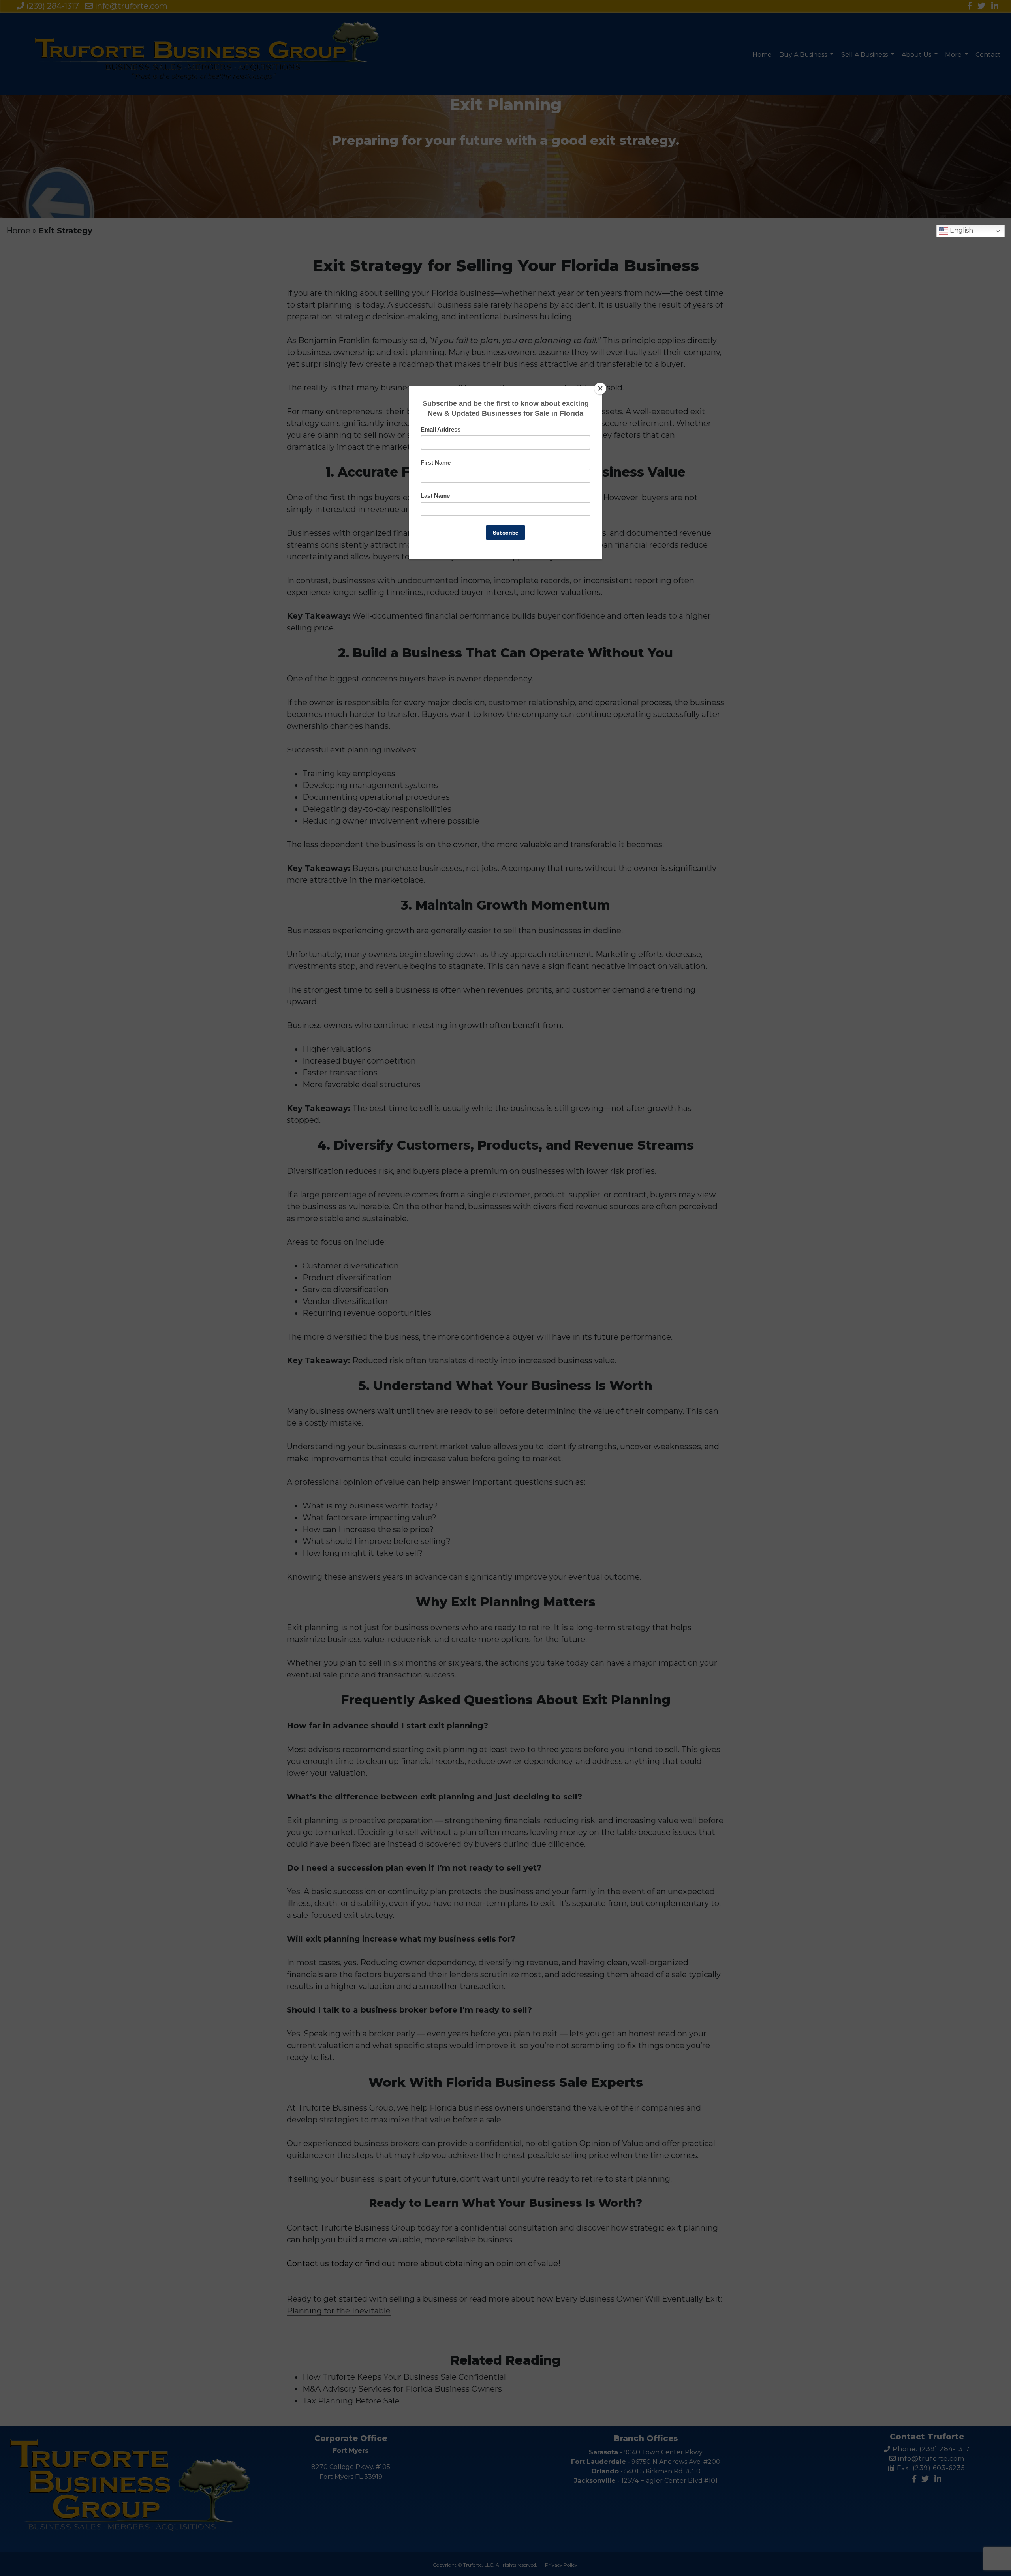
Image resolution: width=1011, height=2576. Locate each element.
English (961, 230)
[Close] (600, 388)
